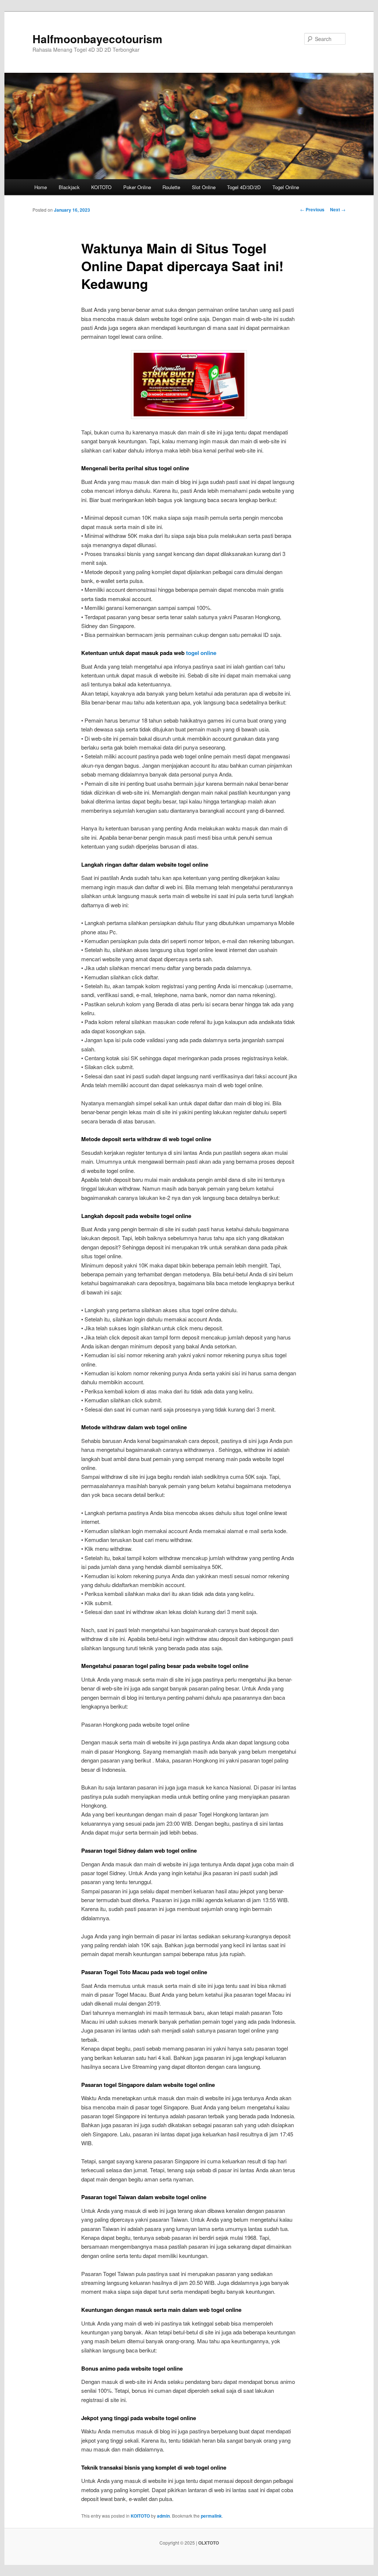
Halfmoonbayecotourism (97, 39)
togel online (201, 653)
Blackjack (69, 187)
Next (338, 209)
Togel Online (286, 187)
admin (163, 2516)
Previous (312, 209)
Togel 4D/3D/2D (244, 187)
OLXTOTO (209, 2543)
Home (41, 187)
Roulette (171, 187)
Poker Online (137, 187)
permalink (211, 2516)
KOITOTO (101, 187)
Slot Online (204, 187)
